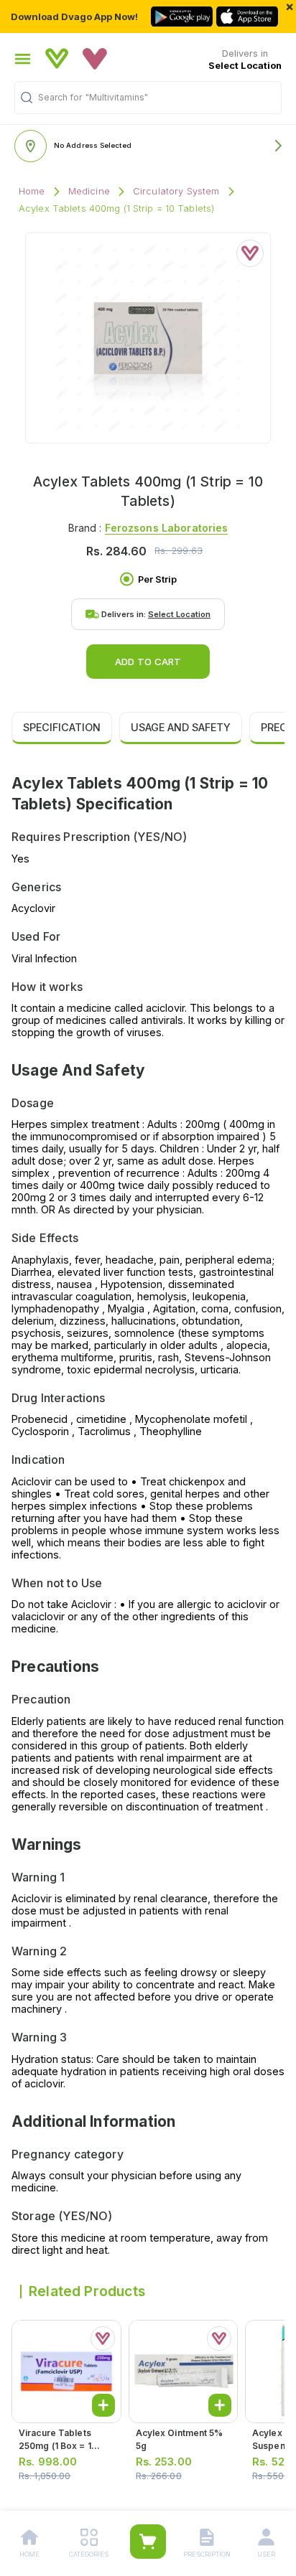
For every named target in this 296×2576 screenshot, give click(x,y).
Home (32, 191)
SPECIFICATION (62, 727)
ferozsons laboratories (167, 528)
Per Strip (157, 579)
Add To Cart (148, 662)
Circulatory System (176, 191)
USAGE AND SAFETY (181, 727)
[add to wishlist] (250, 253)
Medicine (89, 191)
